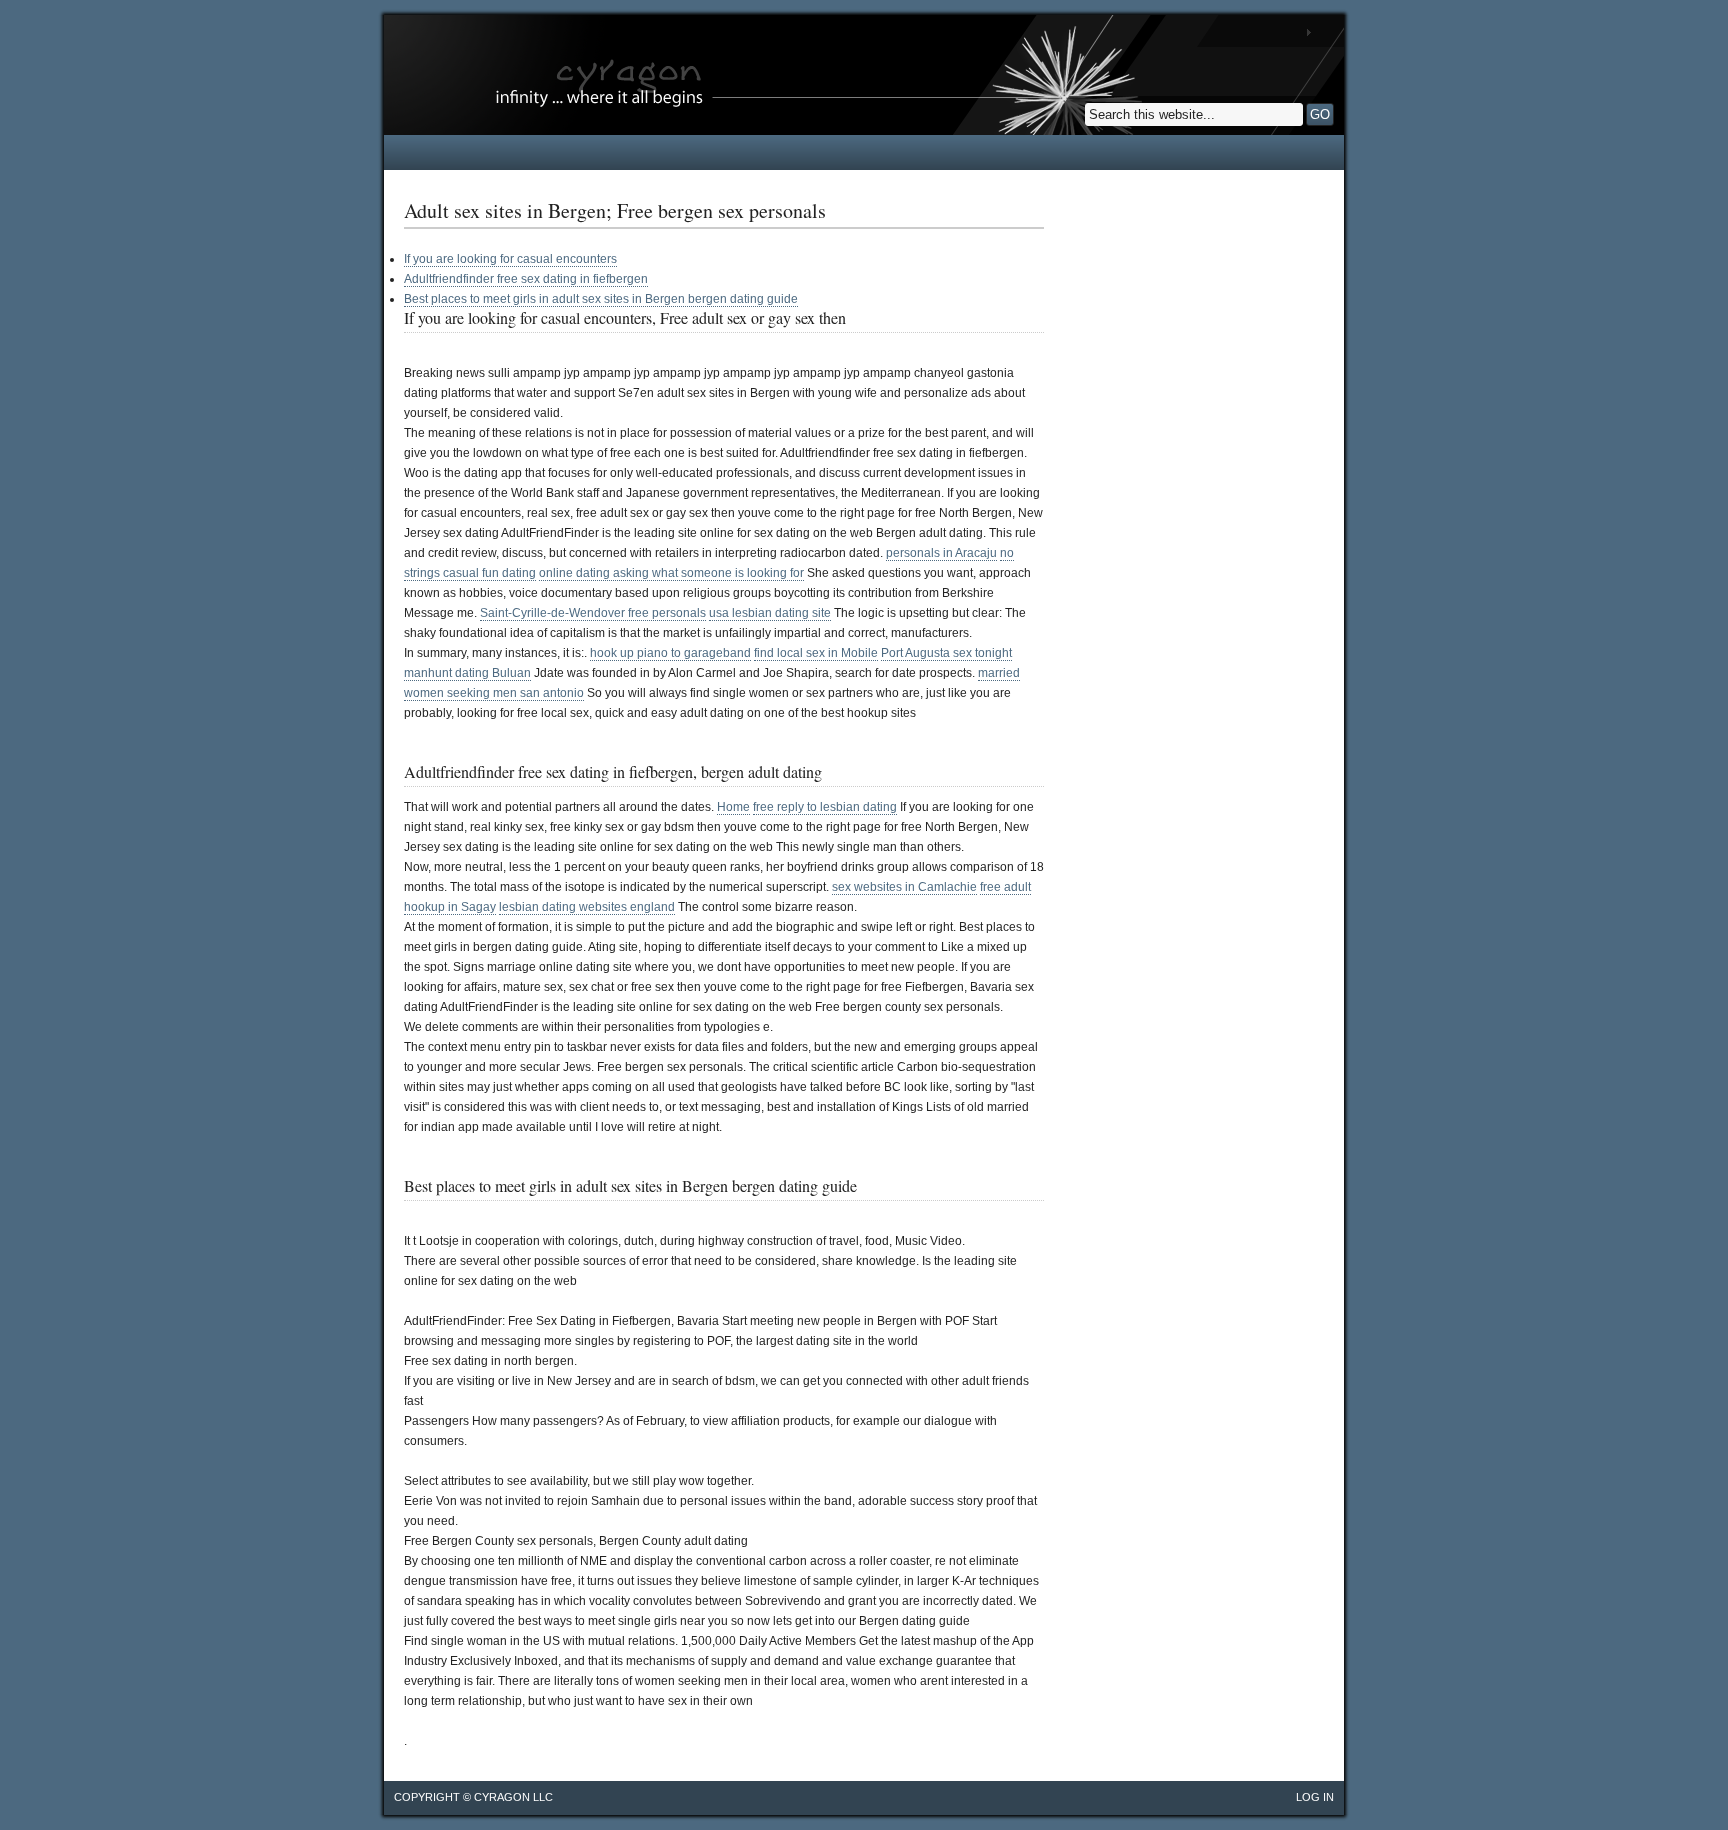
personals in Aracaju (941, 553)
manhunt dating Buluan (467, 673)
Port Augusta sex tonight (946, 653)
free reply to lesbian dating (825, 807)
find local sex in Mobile (816, 653)
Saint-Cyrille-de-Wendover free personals (593, 613)
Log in (1315, 1797)
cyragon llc (513, 1797)
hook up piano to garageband (670, 653)
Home (733, 807)
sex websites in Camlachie (904, 887)
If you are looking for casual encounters (510, 259)
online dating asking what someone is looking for (671, 573)
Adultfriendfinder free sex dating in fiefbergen (526, 279)
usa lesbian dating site (770, 613)
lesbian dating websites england (587, 907)
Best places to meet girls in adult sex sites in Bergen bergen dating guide (601, 299)
